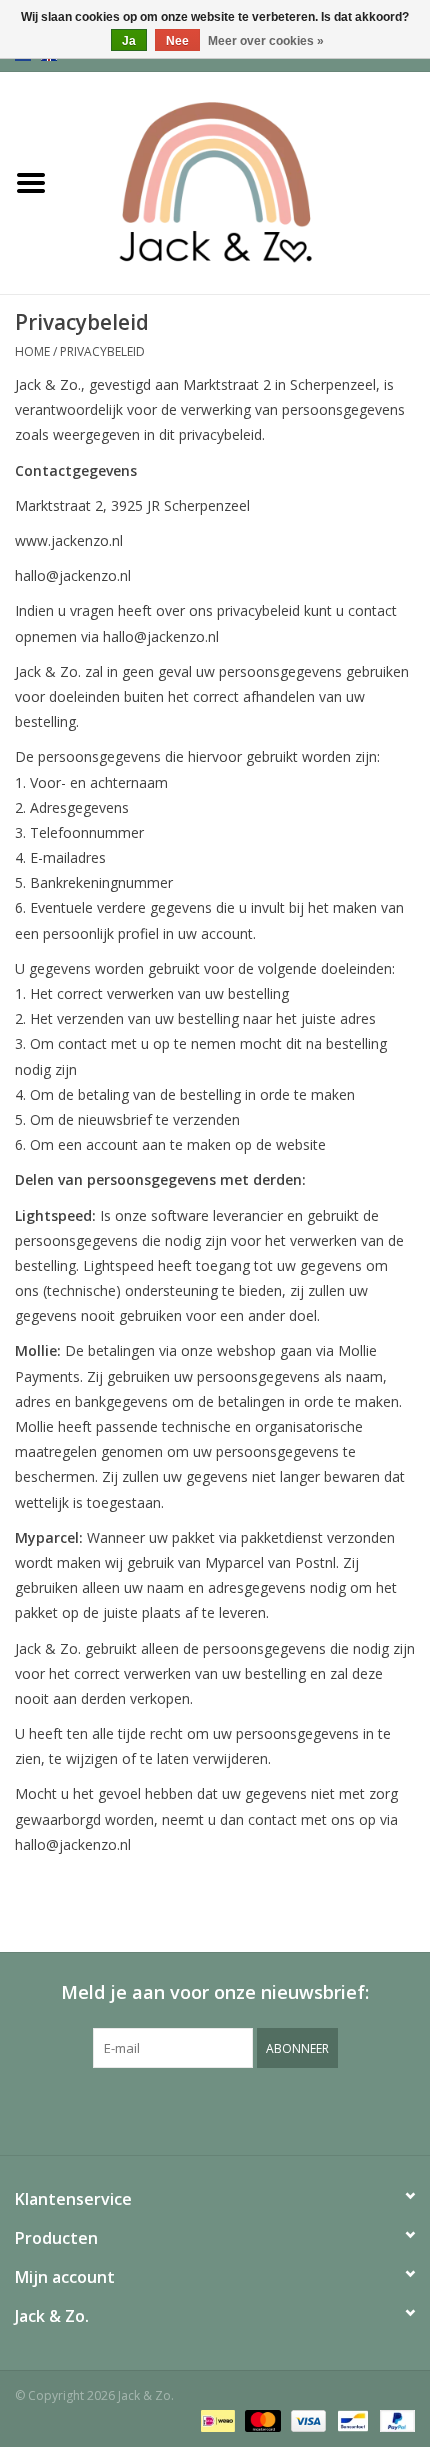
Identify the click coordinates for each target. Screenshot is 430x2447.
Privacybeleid (102, 351)
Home (32, 351)
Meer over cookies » (266, 41)
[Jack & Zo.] (246, 181)
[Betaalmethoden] (216, 2419)
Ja (129, 41)
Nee (177, 41)
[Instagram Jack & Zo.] (233, 2109)
